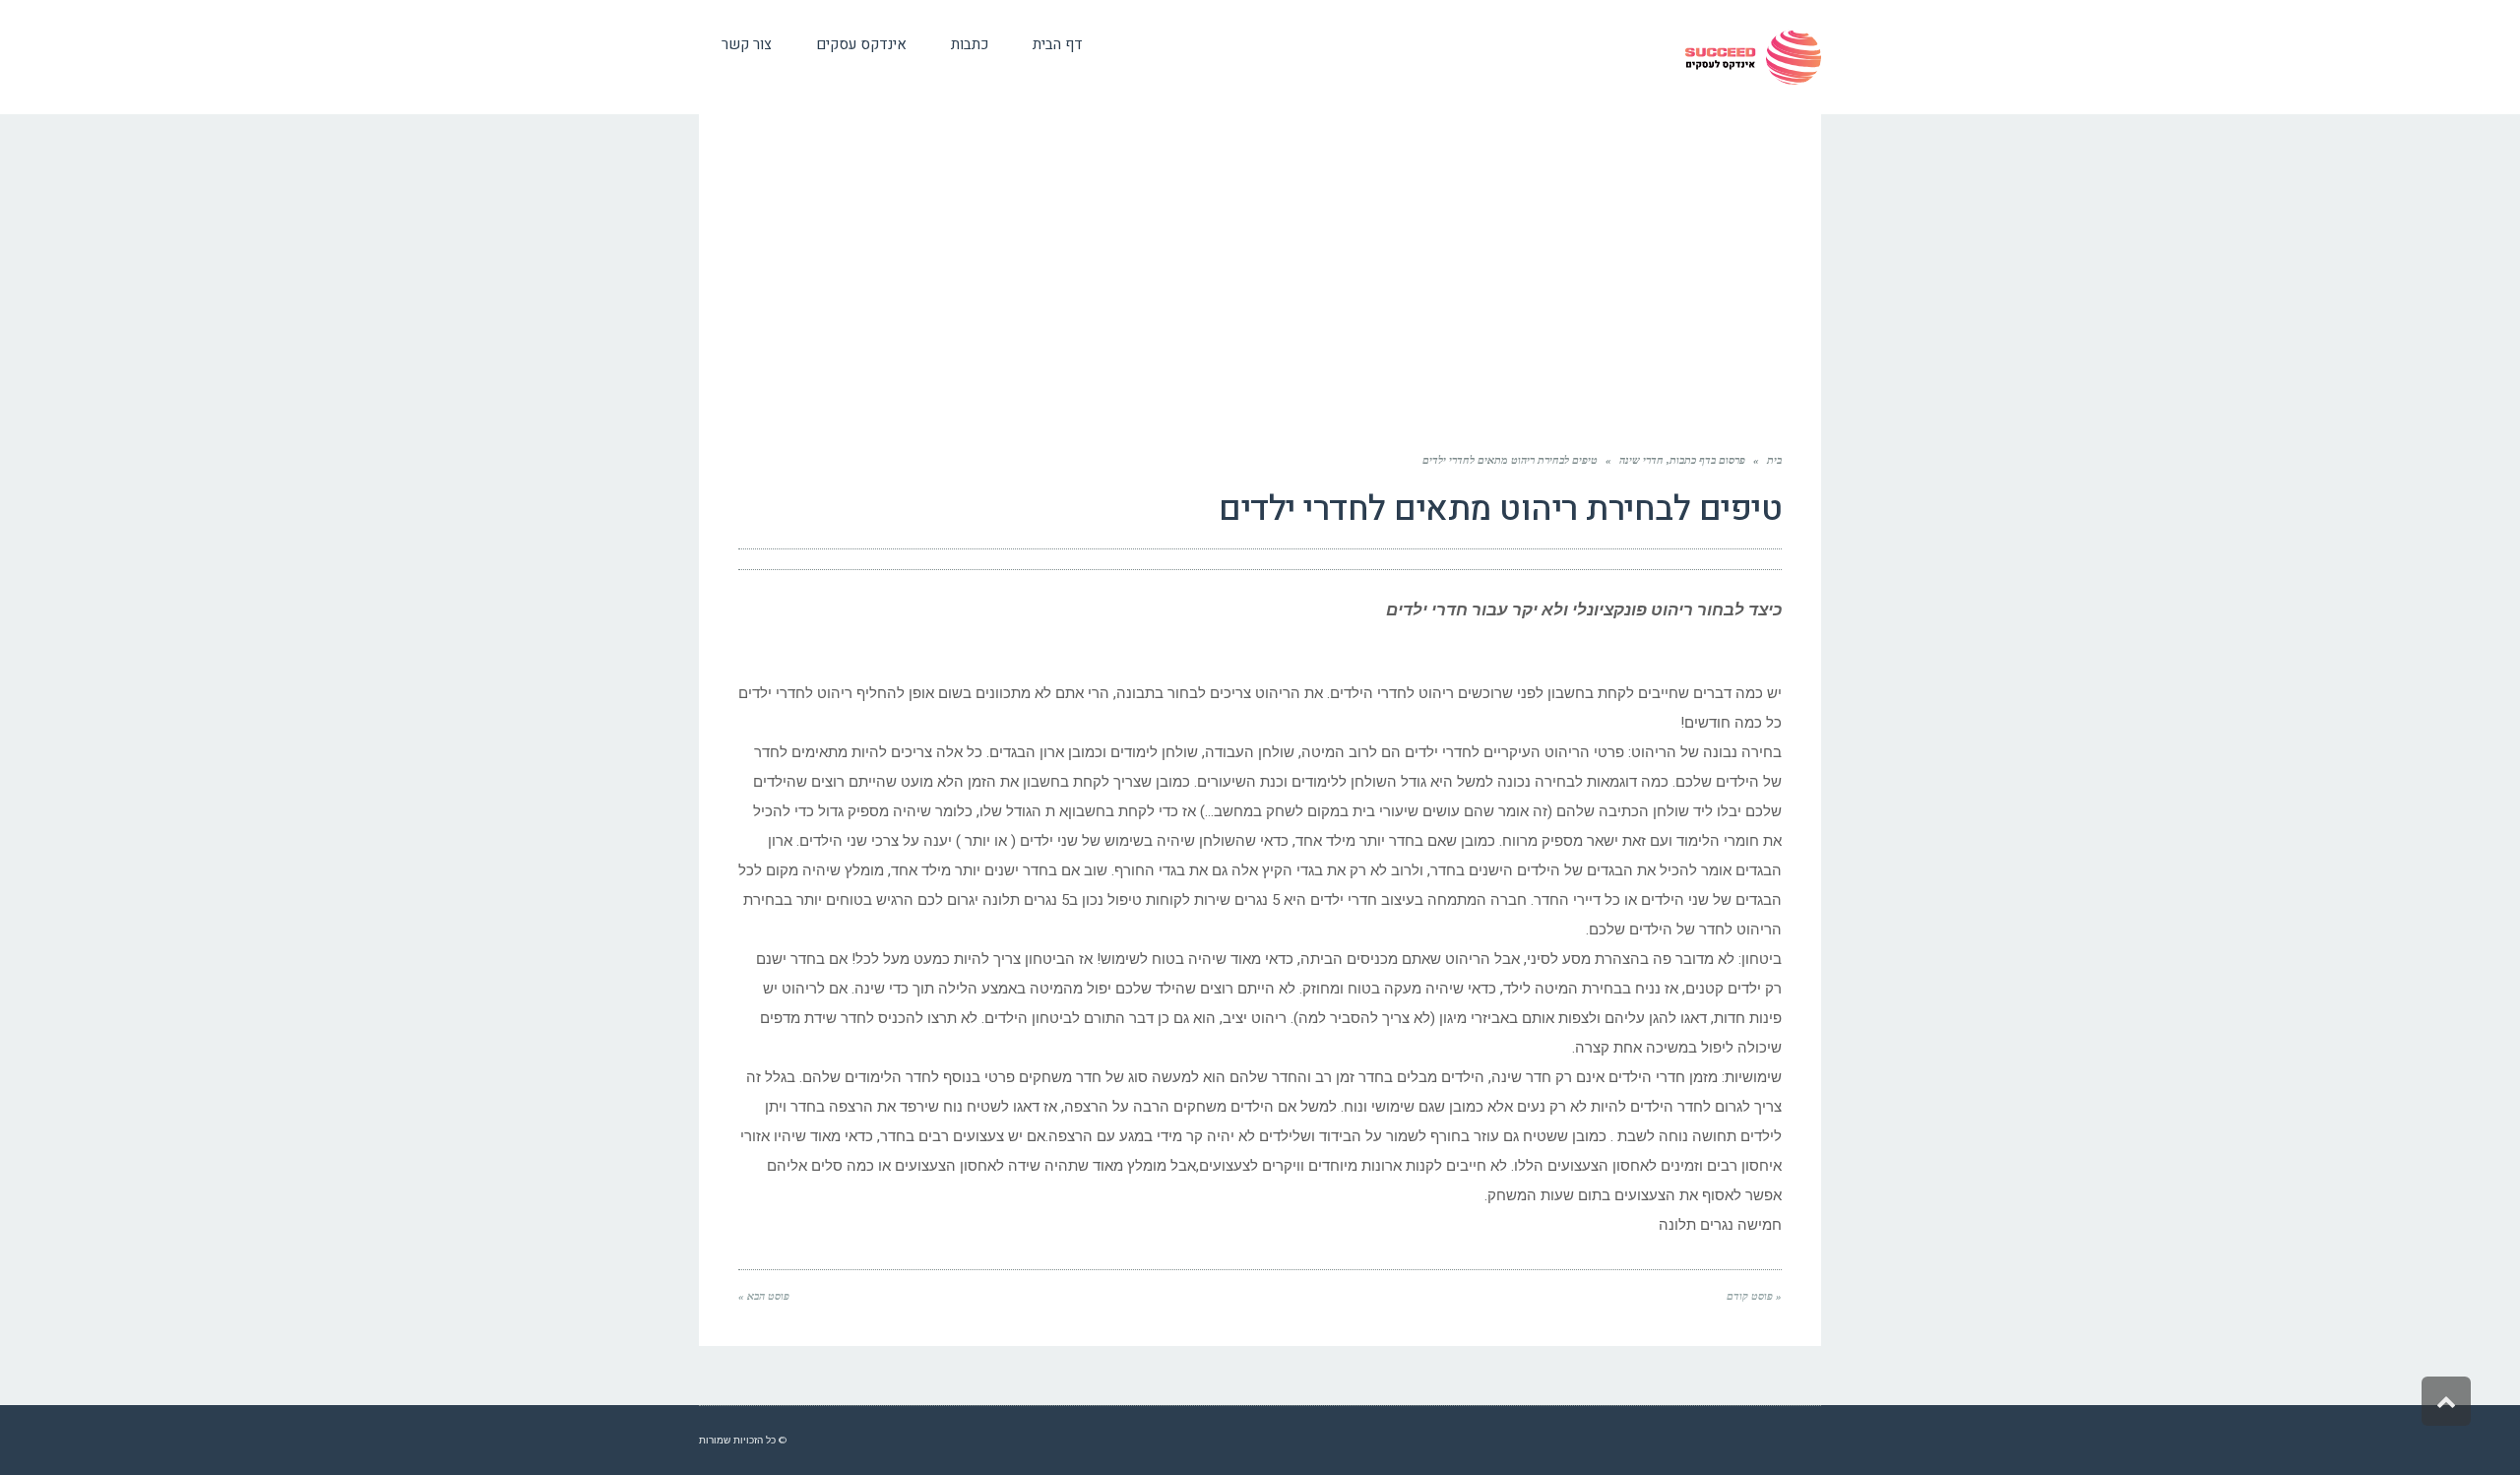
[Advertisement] (1260, 287)
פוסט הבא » (764, 1296)
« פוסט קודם (1754, 1296)
